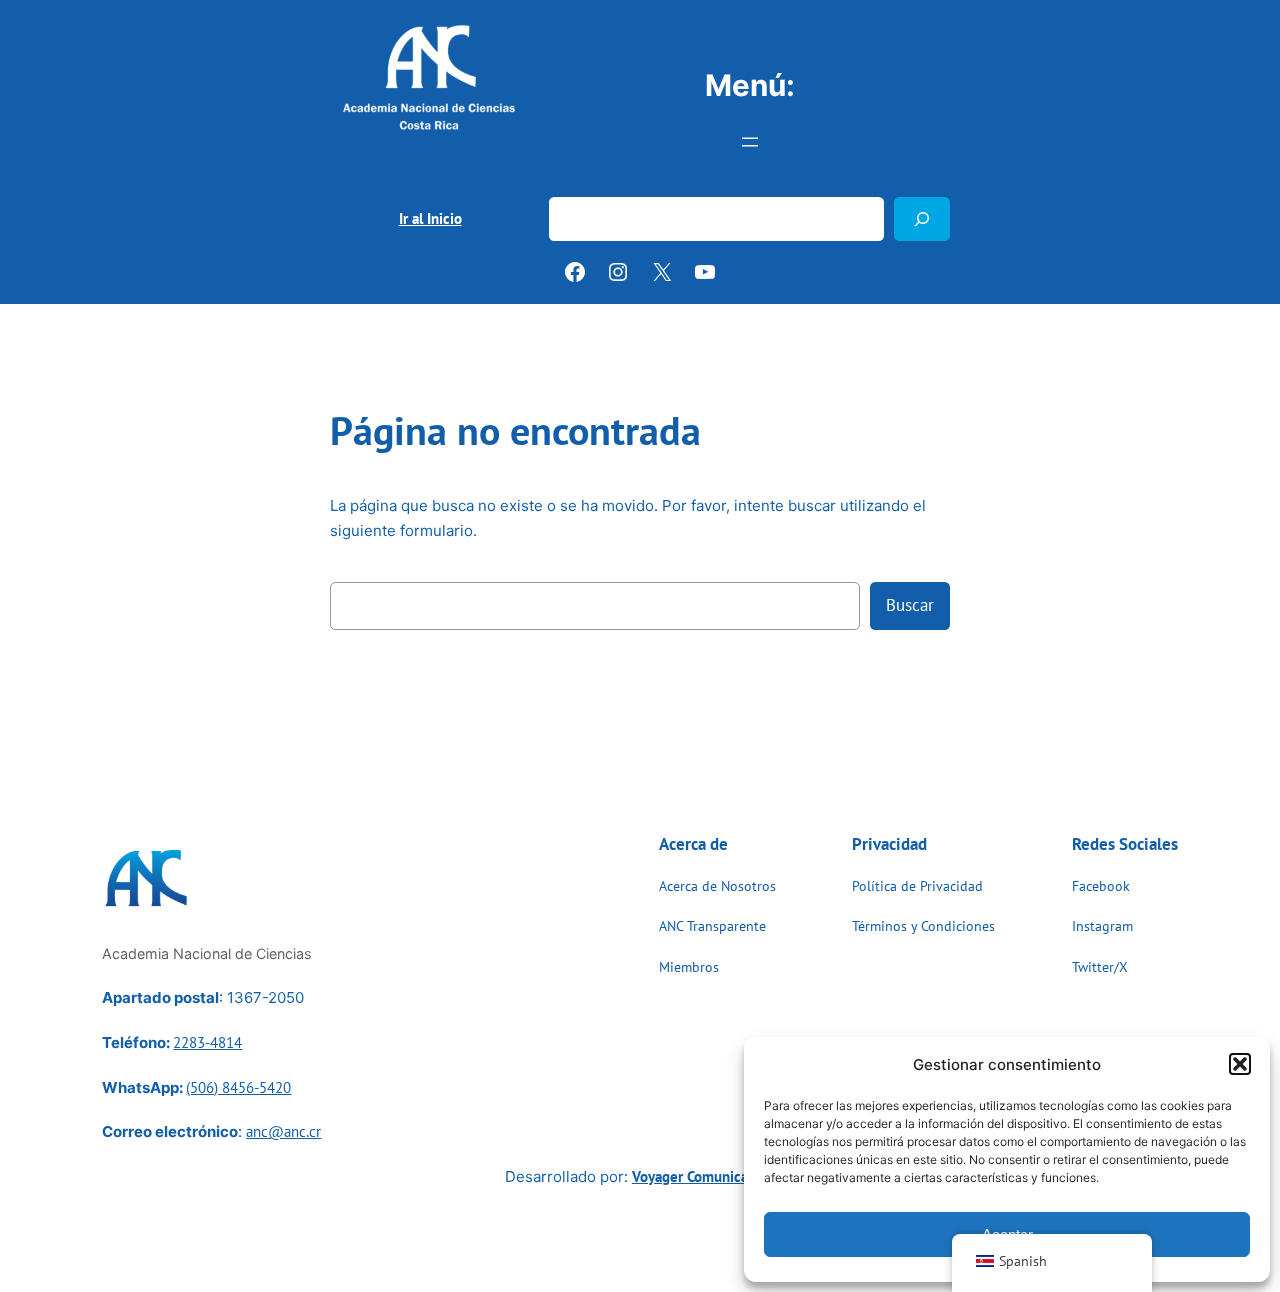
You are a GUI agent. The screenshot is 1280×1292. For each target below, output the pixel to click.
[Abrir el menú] (750, 142)
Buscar (572, 184)
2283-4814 (207, 1042)
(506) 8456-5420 (238, 1087)
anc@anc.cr (283, 1131)
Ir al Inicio (430, 218)
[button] (1240, 1064)
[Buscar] (922, 218)
